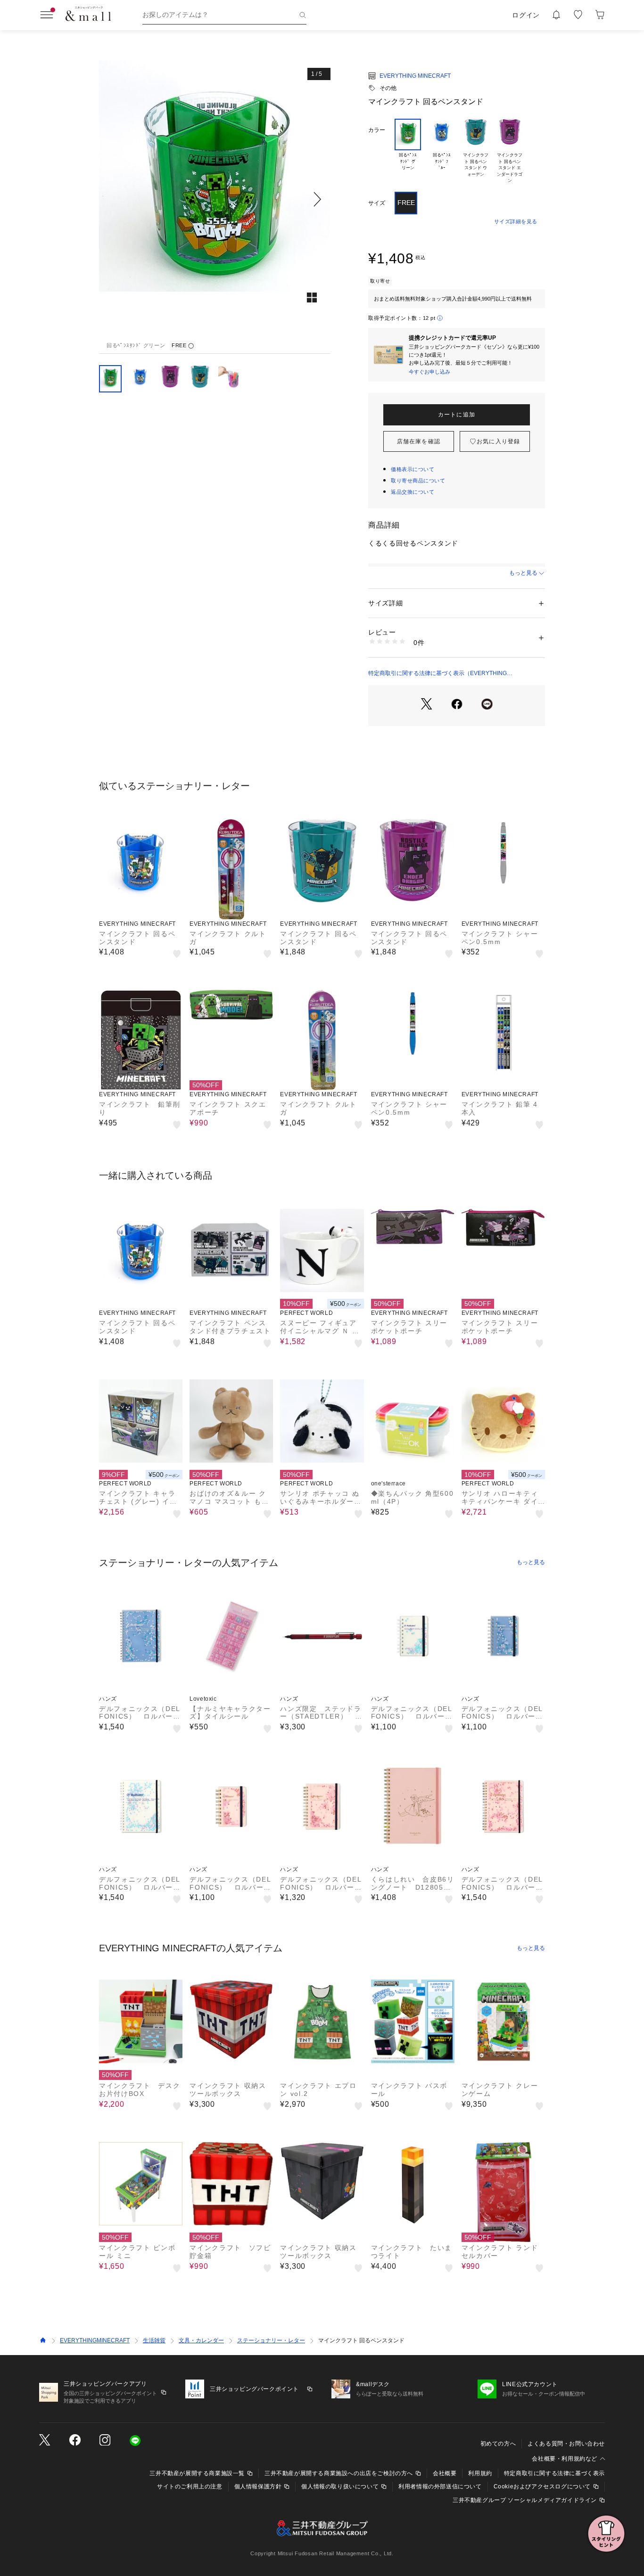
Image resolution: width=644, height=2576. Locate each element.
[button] (215, 199)
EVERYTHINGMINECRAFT (95, 2340)
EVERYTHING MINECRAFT (415, 76)
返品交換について (413, 492)
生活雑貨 (154, 2340)
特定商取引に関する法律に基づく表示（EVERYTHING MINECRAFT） (438, 674)
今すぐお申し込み (429, 372)
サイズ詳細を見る (516, 221)
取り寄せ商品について (418, 481)
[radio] (408, 151)
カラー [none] (377, 130)
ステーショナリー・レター (271, 2340)
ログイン (526, 15)
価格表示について (413, 469)
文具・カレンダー (201, 2340)
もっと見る (523, 573)
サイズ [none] (377, 203)
